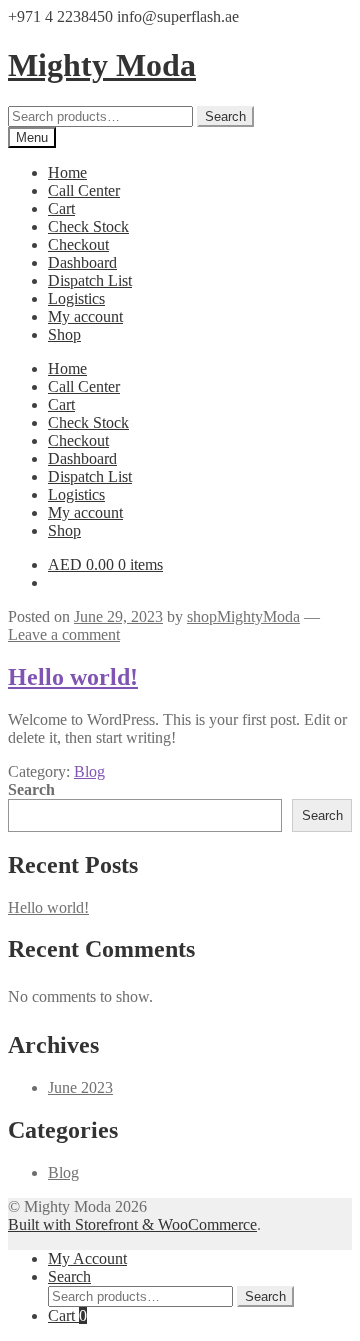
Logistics (76, 298)
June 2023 (80, 1087)
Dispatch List (90, 280)
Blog (89, 771)
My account (85, 316)
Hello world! (73, 677)
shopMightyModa (243, 616)
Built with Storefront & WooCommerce (132, 1224)
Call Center (84, 190)
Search (225, 116)
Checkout (78, 244)
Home (67, 172)
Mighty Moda (102, 65)
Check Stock (88, 226)
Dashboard (82, 262)
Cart (61, 208)
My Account (87, 1258)
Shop (64, 334)
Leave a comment (64, 634)
